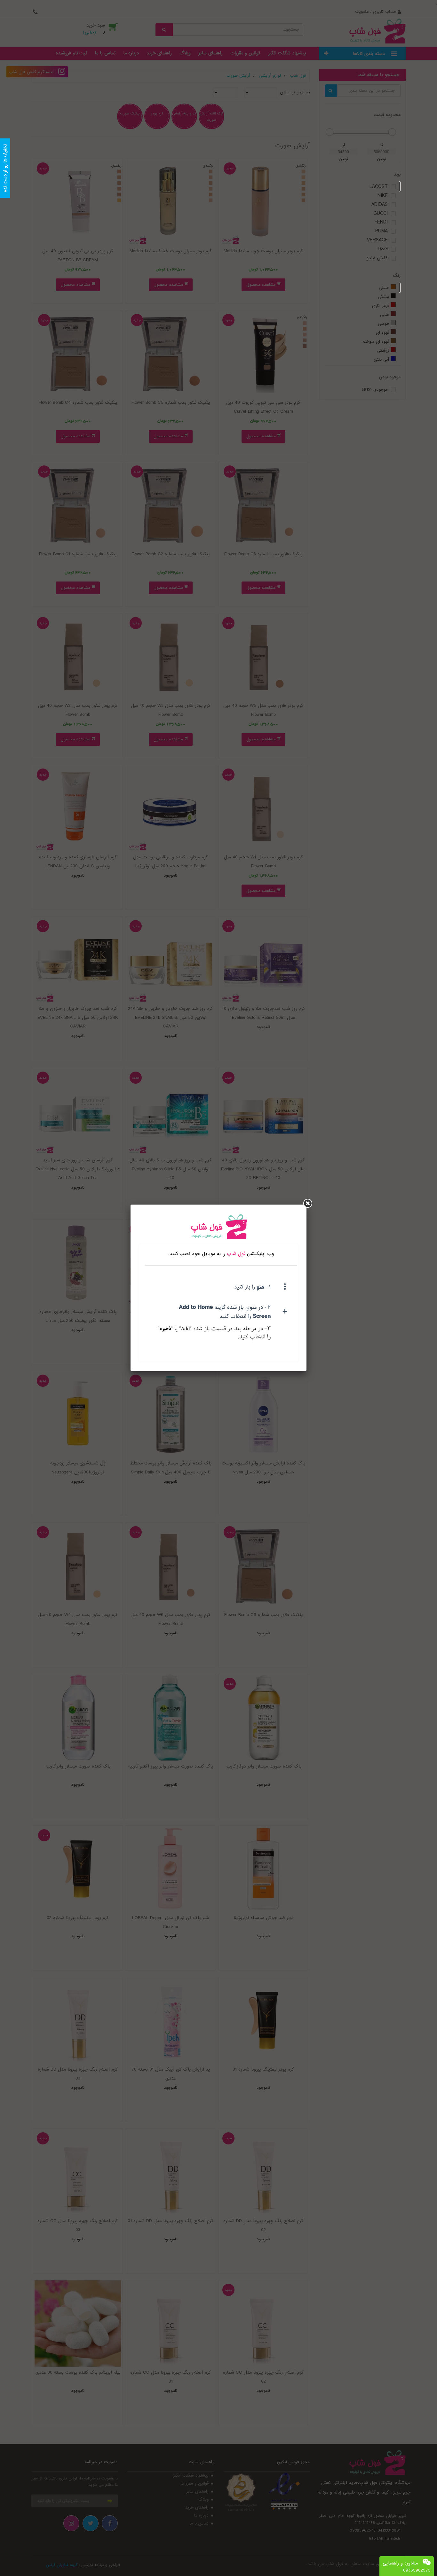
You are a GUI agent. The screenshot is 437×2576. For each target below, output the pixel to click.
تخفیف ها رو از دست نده (5, 168)
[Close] (308, 1203)
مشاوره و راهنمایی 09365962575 (407, 2567)
